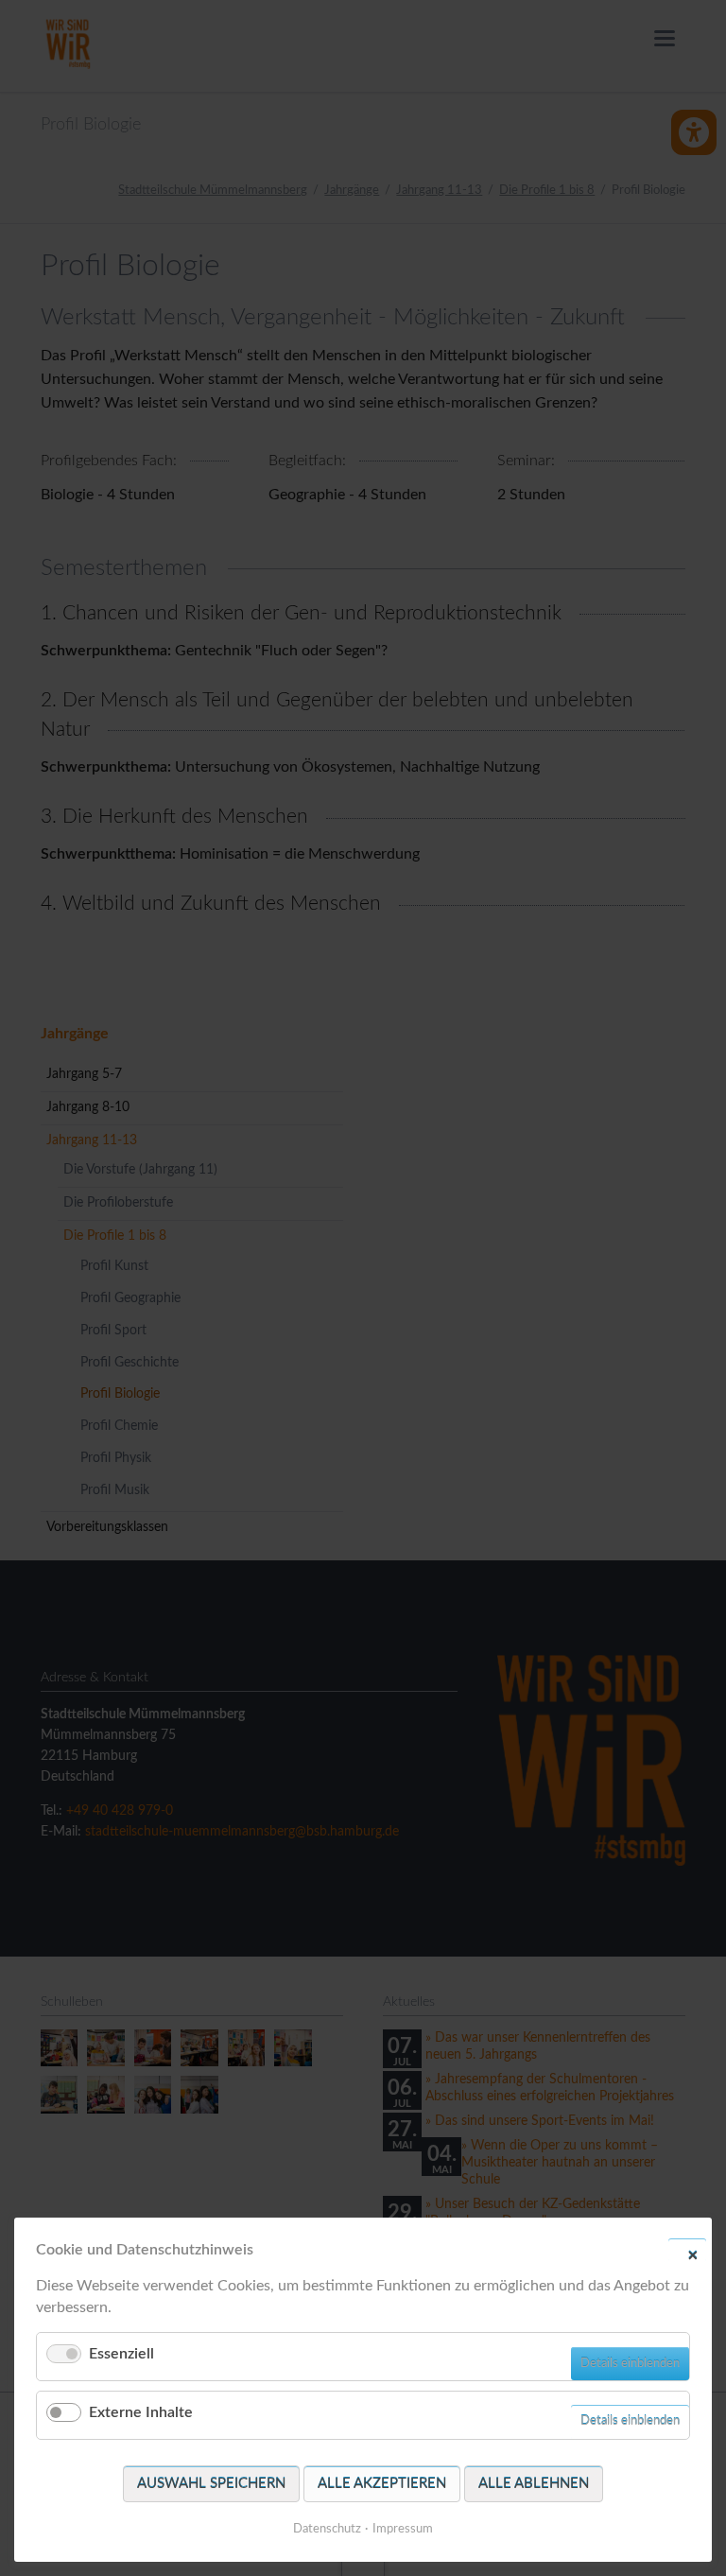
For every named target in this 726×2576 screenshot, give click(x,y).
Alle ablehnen (534, 2484)
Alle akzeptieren (382, 2484)
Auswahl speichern (211, 2484)
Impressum (403, 2529)
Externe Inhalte (141, 2412)
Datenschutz (327, 2529)
